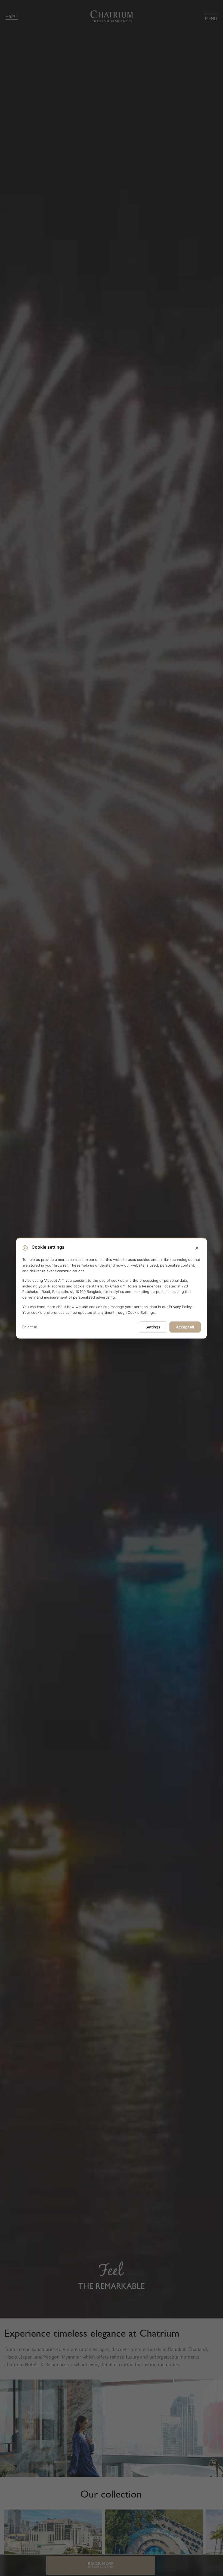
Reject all (30, 1327)
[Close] (197, 1248)
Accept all (185, 1327)
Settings (153, 1327)
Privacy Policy (180, 1307)
